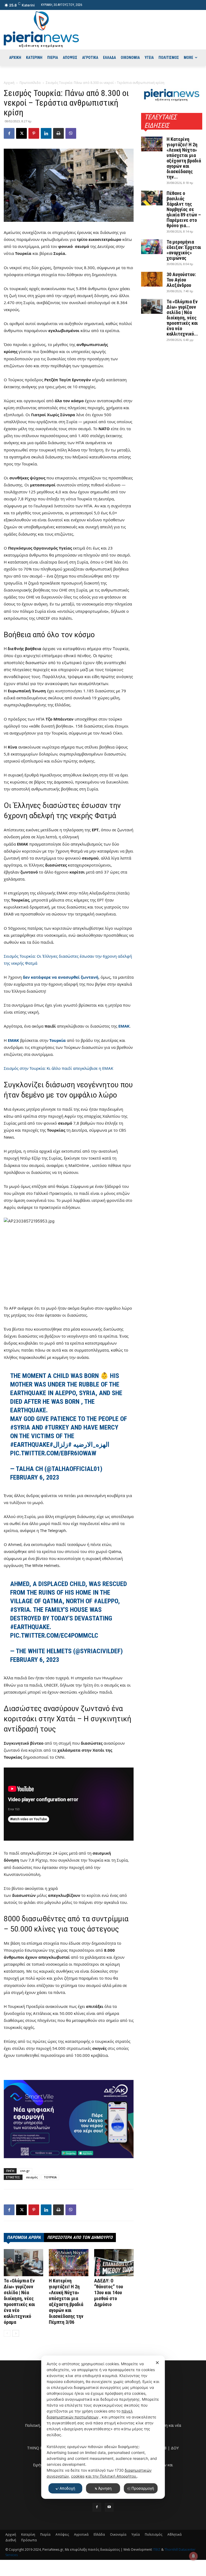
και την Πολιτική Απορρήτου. (111, 2476)
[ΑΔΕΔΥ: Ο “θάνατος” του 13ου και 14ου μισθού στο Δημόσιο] (114, 2263)
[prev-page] (7, 2333)
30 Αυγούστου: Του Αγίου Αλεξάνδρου (181, 280)
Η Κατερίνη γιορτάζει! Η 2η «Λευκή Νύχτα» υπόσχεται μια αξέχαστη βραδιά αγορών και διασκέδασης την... (184, 158)
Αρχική (9, 83)
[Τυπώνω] (58, 133)
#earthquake (30, 1445)
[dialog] (103, 2427)
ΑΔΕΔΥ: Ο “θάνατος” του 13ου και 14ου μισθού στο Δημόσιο (109, 2292)
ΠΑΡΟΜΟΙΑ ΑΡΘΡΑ (24, 2237)
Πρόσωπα (29, 2540)
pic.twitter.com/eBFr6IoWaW (53, 1453)
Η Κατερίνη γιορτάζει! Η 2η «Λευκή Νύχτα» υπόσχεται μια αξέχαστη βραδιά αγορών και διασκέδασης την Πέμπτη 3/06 (66, 2301)
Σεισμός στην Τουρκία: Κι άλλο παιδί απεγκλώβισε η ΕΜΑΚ (58, 1068)
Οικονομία (118, 2534)
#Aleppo (106, 1601)
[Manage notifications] (193, 2556)
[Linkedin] (46, 133)
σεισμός (32, 2177)
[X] (21, 133)
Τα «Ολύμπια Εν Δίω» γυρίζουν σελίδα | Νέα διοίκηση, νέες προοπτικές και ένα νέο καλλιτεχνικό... (182, 318)
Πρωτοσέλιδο (30, 83)
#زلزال (62, 1445)
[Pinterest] (34, 133)
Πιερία (45, 2534)
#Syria (20, 1427)
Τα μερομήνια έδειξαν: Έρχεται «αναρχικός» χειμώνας (184, 250)
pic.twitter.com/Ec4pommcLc (54, 1636)
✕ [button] (157, 2363)
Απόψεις (62, 2534)
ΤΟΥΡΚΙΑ (50, 2177)
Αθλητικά (174, 2534)
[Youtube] (109, 2507)
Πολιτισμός (154, 2534)
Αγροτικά (81, 2534)
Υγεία (136, 2534)
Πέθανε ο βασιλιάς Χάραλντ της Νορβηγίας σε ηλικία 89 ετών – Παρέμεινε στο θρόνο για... (184, 209)
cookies (78, 2476)
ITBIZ (157, 2550)
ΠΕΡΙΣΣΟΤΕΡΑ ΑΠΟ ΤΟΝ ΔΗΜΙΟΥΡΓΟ (80, 2237)
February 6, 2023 (35, 1477)
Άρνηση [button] (105, 2488)
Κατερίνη (28, 2534)
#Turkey (57, 1427)
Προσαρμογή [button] (143, 2488)
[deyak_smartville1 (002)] (69, 2119)
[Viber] (71, 133)
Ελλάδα (99, 2534)
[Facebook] (9, 133)
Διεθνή (11, 2540)
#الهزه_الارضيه (80, 1445)
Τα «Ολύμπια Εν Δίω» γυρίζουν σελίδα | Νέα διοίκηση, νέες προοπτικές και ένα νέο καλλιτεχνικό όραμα (19, 2301)
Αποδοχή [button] (67, 2488)
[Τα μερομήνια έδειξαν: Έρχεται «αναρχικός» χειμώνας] (152, 247)
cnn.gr (25, 2171)
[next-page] (16, 2333)
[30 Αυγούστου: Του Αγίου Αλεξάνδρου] (152, 279)
